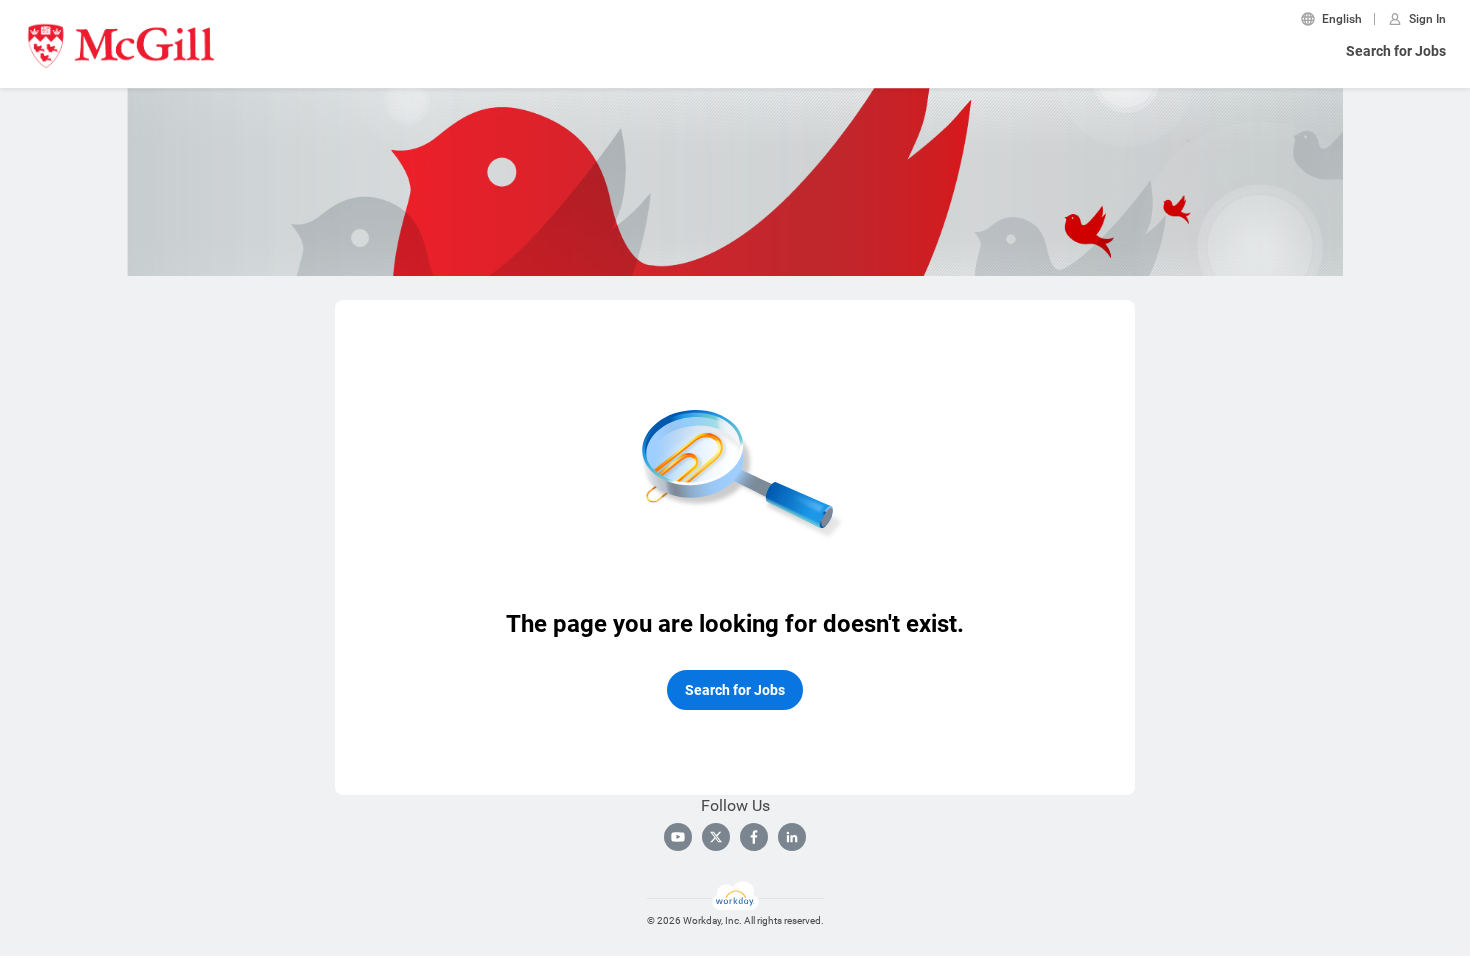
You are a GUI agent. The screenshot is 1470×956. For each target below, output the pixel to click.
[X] (716, 837)
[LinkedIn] (792, 837)
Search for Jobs (1396, 51)
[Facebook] (754, 837)
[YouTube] (678, 837)
